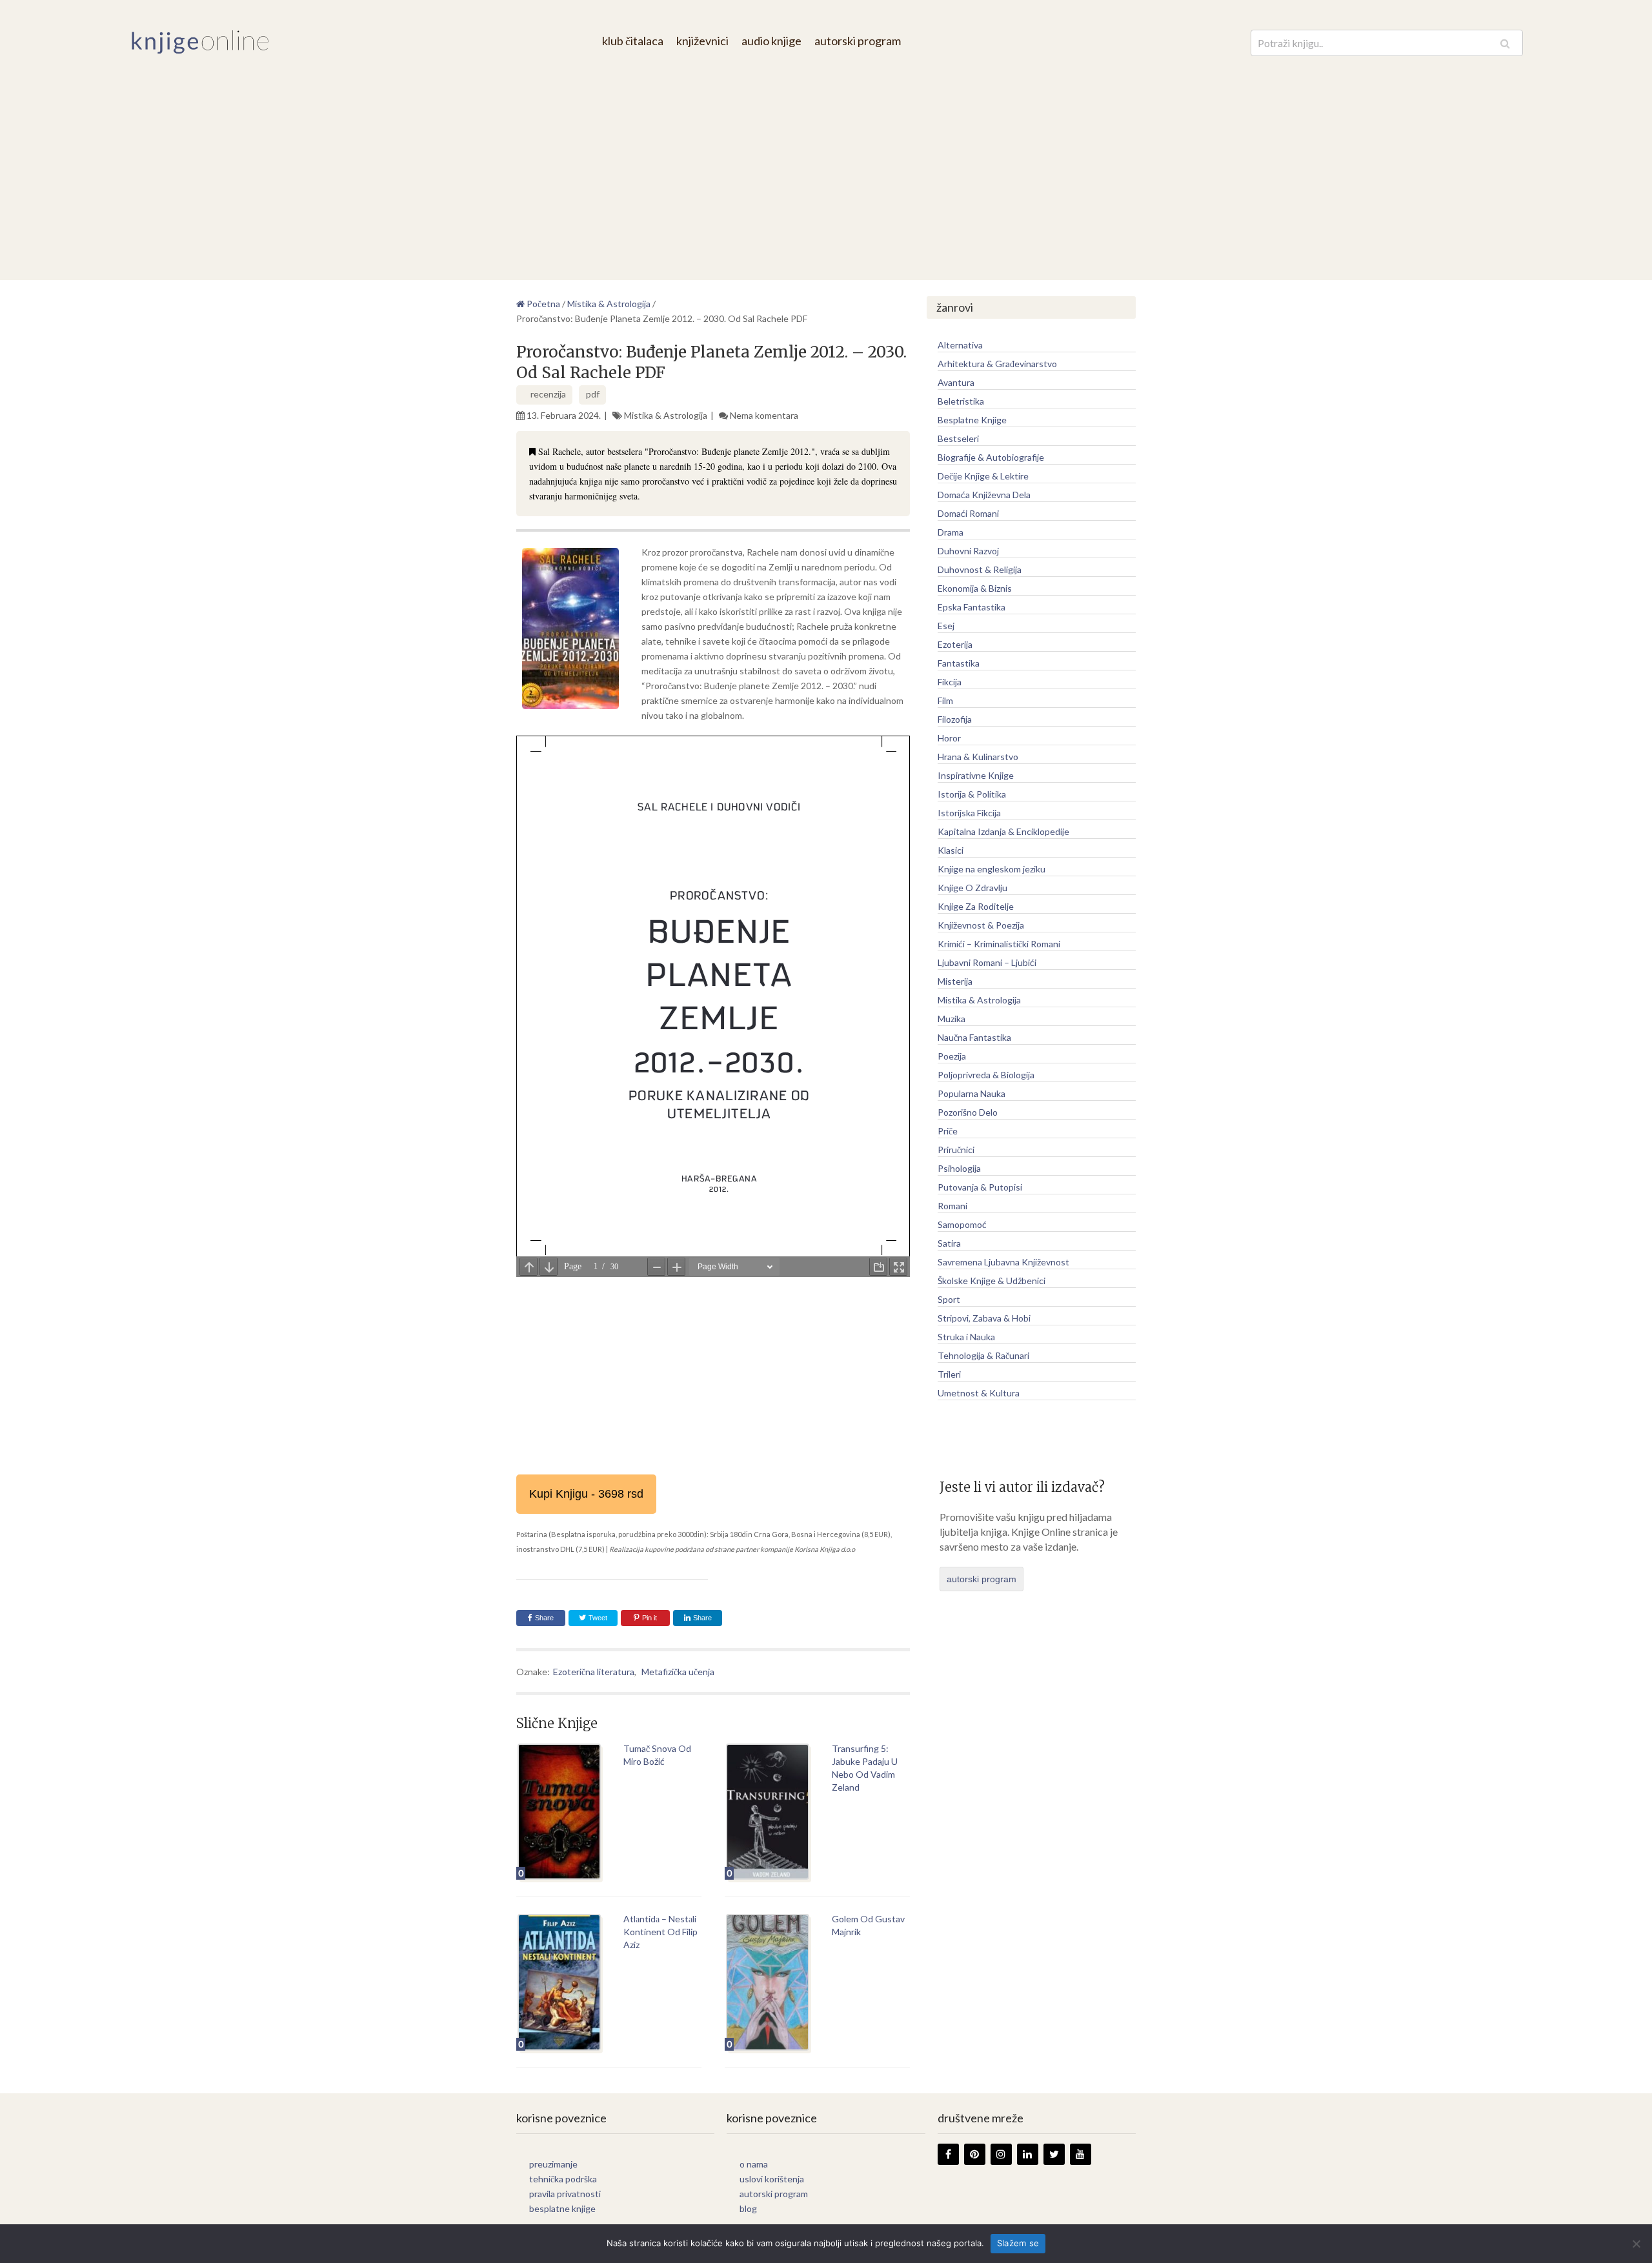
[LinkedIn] (1028, 2154)
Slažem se (1018, 2243)
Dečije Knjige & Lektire (983, 476)
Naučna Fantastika (974, 1037)
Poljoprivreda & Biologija (986, 1075)
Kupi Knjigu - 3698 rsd (586, 1494)
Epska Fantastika (972, 607)
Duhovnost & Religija (980, 569)
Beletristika (961, 401)
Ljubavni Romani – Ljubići (987, 962)
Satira (949, 1243)
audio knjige (771, 41)
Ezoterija (955, 644)
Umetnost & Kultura (979, 1393)
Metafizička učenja (678, 1672)
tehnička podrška (563, 2179)
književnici (702, 41)
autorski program (858, 41)
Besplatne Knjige (972, 420)
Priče (948, 1131)
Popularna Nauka (972, 1093)
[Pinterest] (975, 2154)
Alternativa (960, 345)
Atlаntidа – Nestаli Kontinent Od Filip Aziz (660, 1932)
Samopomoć (962, 1224)
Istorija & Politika (972, 794)
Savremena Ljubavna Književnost (1003, 1262)
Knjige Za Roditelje (976, 906)
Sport (949, 1299)
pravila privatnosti (565, 2194)
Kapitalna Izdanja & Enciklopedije (1003, 831)
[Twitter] (1054, 2154)
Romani (952, 1206)
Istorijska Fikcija (969, 813)
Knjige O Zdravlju (972, 888)
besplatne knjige (562, 2208)
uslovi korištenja (772, 2179)
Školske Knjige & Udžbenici (992, 1281)
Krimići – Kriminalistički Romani (999, 944)
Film (945, 700)
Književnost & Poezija (981, 925)
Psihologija (959, 1168)
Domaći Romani (968, 513)
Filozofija (955, 719)
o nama (754, 2164)
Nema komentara (764, 415)
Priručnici (956, 1150)
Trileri (949, 1374)
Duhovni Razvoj (968, 551)
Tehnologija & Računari (983, 1355)
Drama (951, 532)
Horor (949, 738)
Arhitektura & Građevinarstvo (997, 364)
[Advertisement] (826, 157)
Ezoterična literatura (594, 1672)
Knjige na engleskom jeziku (992, 869)
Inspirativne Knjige (976, 775)
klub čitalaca (633, 41)
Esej (946, 626)
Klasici (951, 850)
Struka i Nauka (966, 1337)
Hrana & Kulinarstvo (978, 757)
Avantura (956, 382)
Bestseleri (958, 438)
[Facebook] (948, 2154)
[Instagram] (1001, 2154)
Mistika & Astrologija (666, 415)
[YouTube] (1081, 2154)
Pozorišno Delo (968, 1112)
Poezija (952, 1056)
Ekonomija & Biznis (975, 588)
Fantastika (959, 663)
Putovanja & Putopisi (980, 1187)
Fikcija (950, 682)
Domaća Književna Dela (984, 495)
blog (748, 2208)
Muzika (952, 1019)
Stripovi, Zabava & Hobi (984, 1318)
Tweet (597, 1618)
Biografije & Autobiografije (991, 457)
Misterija (955, 981)
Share (544, 1618)
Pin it (650, 1618)
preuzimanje (553, 2164)
